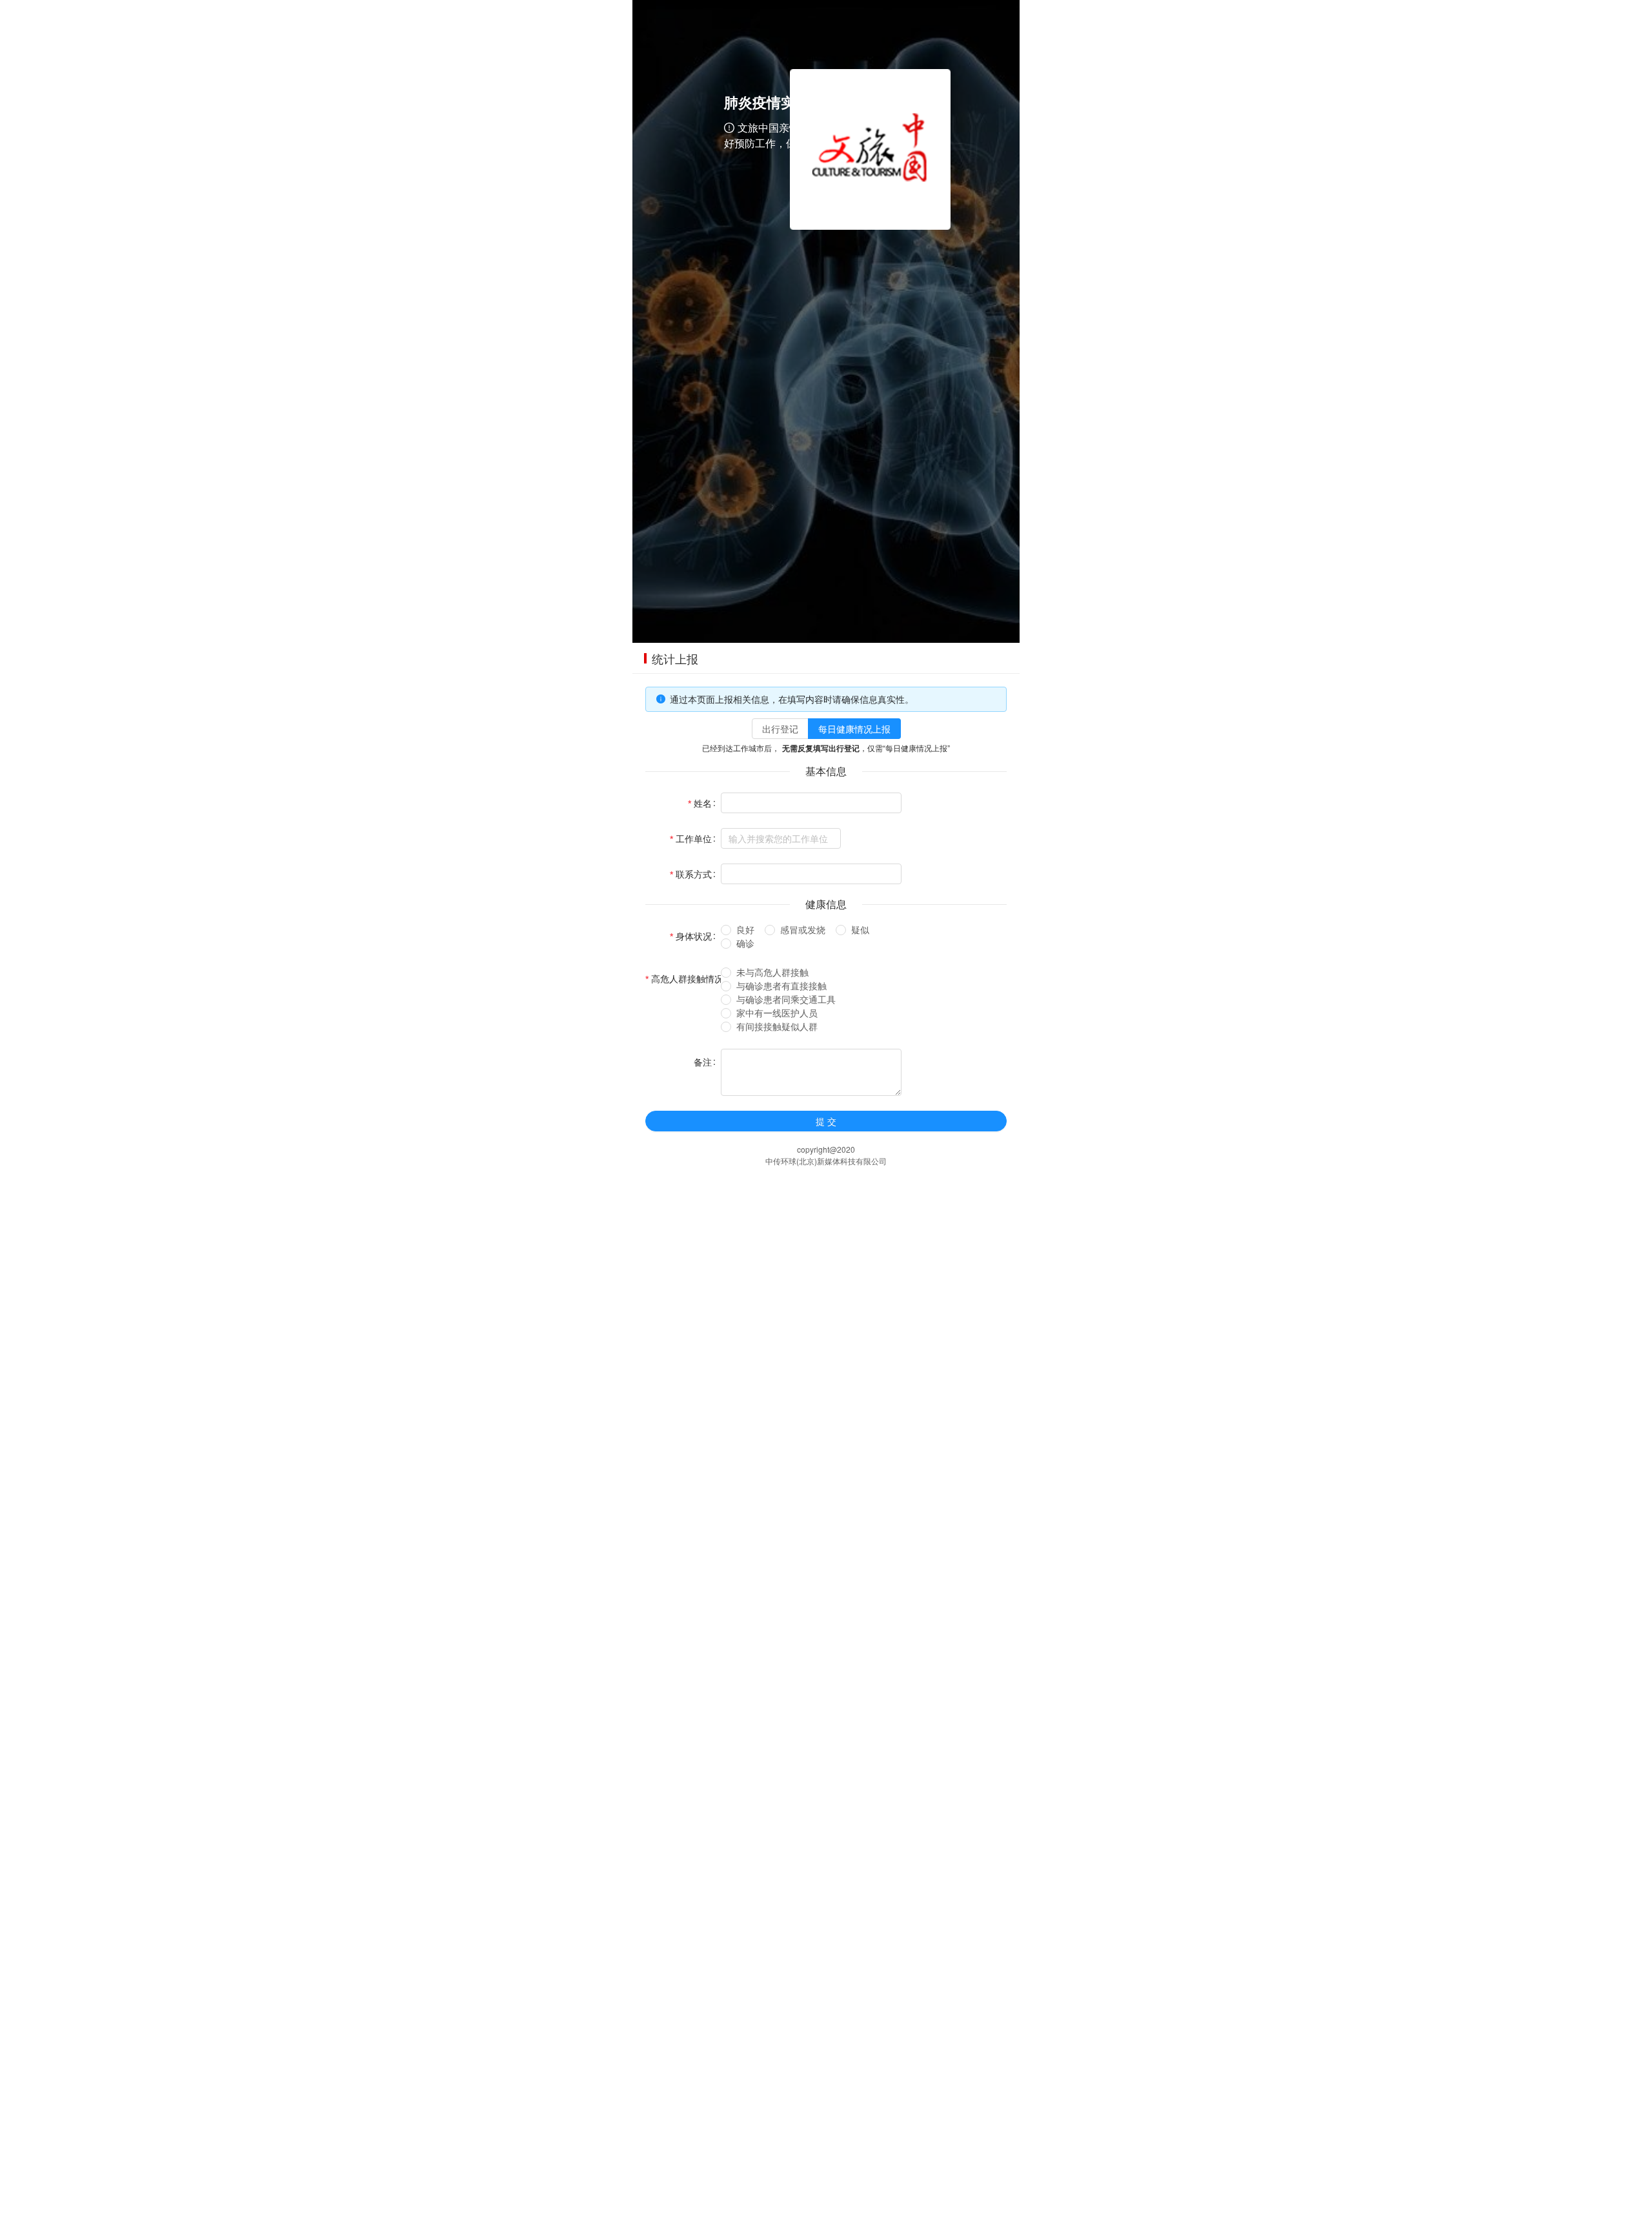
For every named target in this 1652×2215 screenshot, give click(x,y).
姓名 (703, 803)
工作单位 (694, 838)
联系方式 (694, 874)
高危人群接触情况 (687, 978)
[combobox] (781, 838)
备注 (703, 1062)
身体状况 (694, 936)
